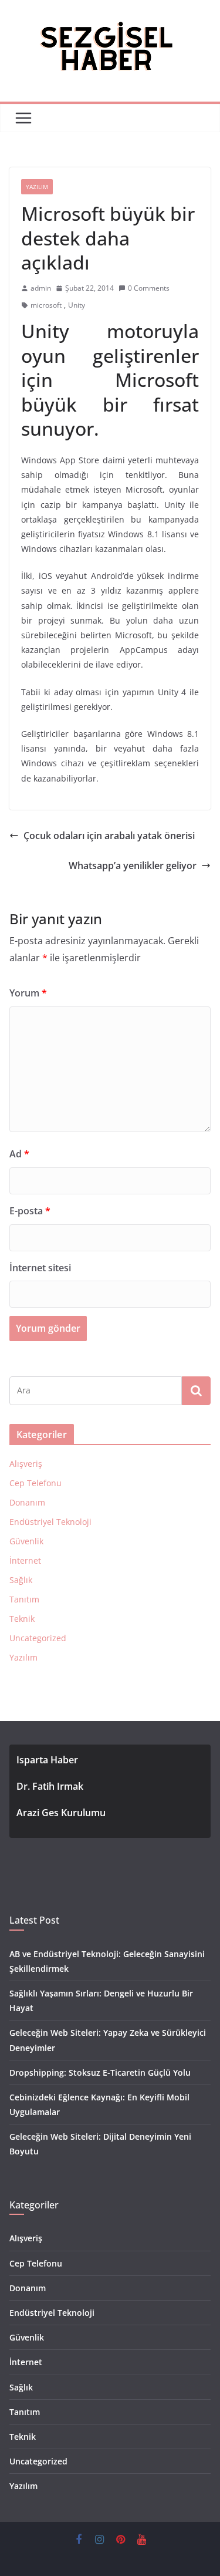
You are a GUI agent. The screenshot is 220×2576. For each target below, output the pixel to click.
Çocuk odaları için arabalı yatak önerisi (109, 836)
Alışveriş (26, 1464)
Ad (19, 1154)
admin (41, 288)
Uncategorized (38, 1638)
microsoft (46, 305)
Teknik (22, 1619)
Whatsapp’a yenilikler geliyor (133, 866)
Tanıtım (24, 1599)
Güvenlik (26, 1541)
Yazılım (37, 187)
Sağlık (21, 1580)
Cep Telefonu (35, 1483)
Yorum (28, 993)
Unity (77, 305)
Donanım (27, 1502)
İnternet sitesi (40, 1268)
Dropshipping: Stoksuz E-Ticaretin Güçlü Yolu (100, 2072)
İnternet (25, 1560)
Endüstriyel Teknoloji (50, 1522)
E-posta (30, 1211)
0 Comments (149, 288)
